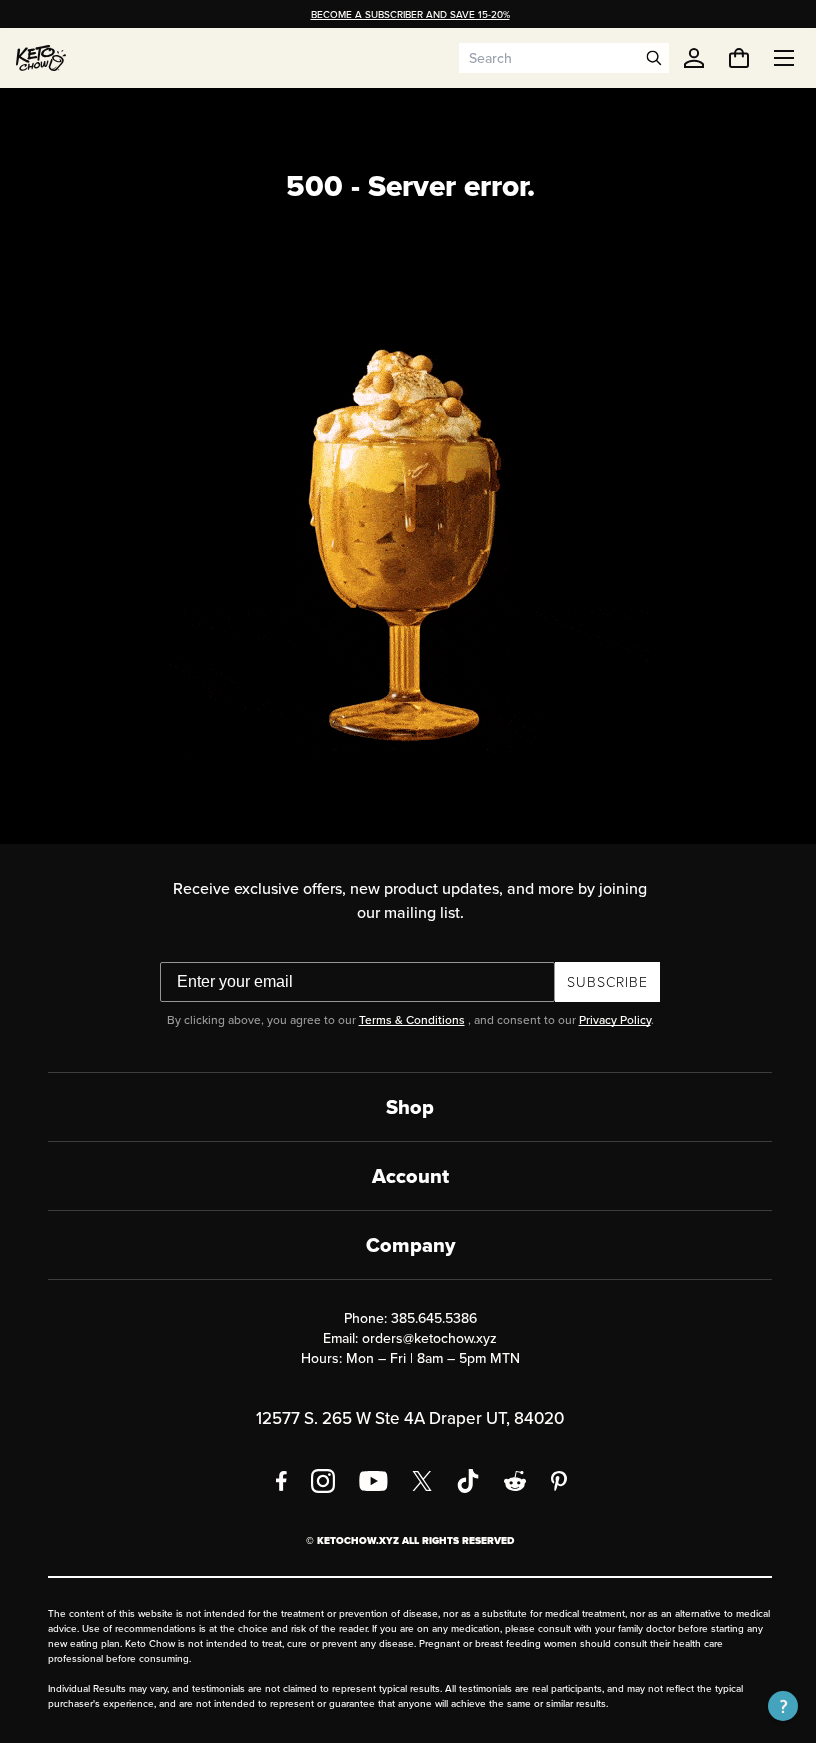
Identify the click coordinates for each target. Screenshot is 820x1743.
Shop (403, 1107)
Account (402, 1176)
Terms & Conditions (404, 1019)
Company (402, 1245)
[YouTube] (366, 1481)
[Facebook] (274, 1481)
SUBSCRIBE (600, 981)
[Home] (41, 58)
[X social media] (415, 1481)
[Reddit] (508, 1481)
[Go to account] (694, 58)
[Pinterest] (552, 1481)
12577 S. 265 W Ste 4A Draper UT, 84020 (403, 1418)
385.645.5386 (426, 1318)
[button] (768, 1706)
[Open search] (654, 58)
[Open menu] (769, 58)
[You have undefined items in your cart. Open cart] (724, 58)
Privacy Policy (607, 1019)
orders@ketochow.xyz (422, 1338)
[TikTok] (461, 1481)
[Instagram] (316, 1481)
